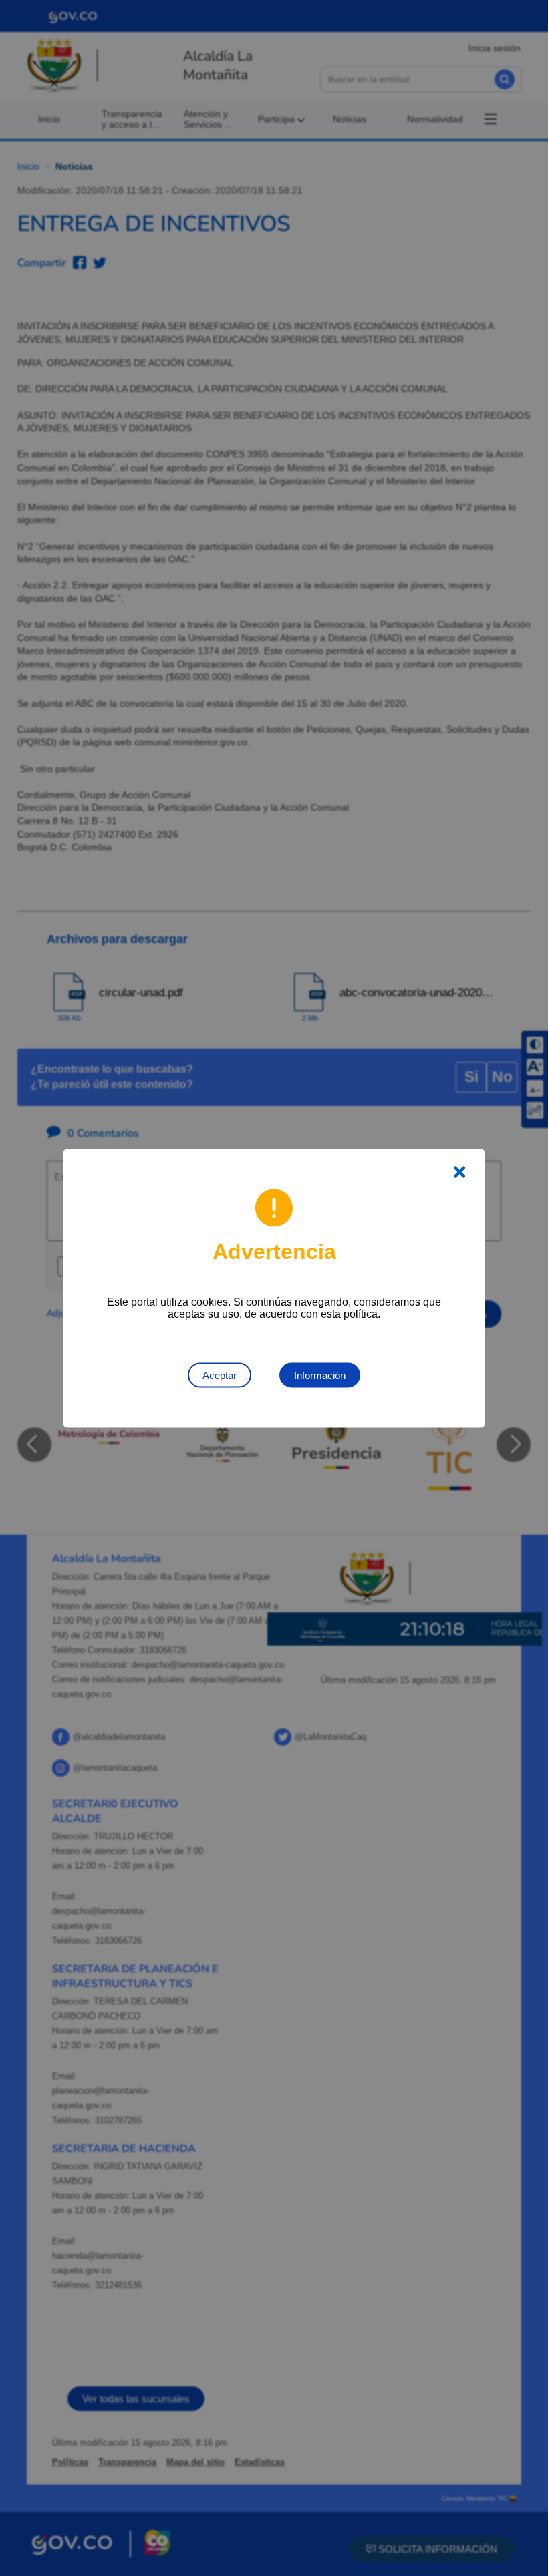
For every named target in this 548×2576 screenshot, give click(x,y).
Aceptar (220, 1375)
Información (320, 1375)
